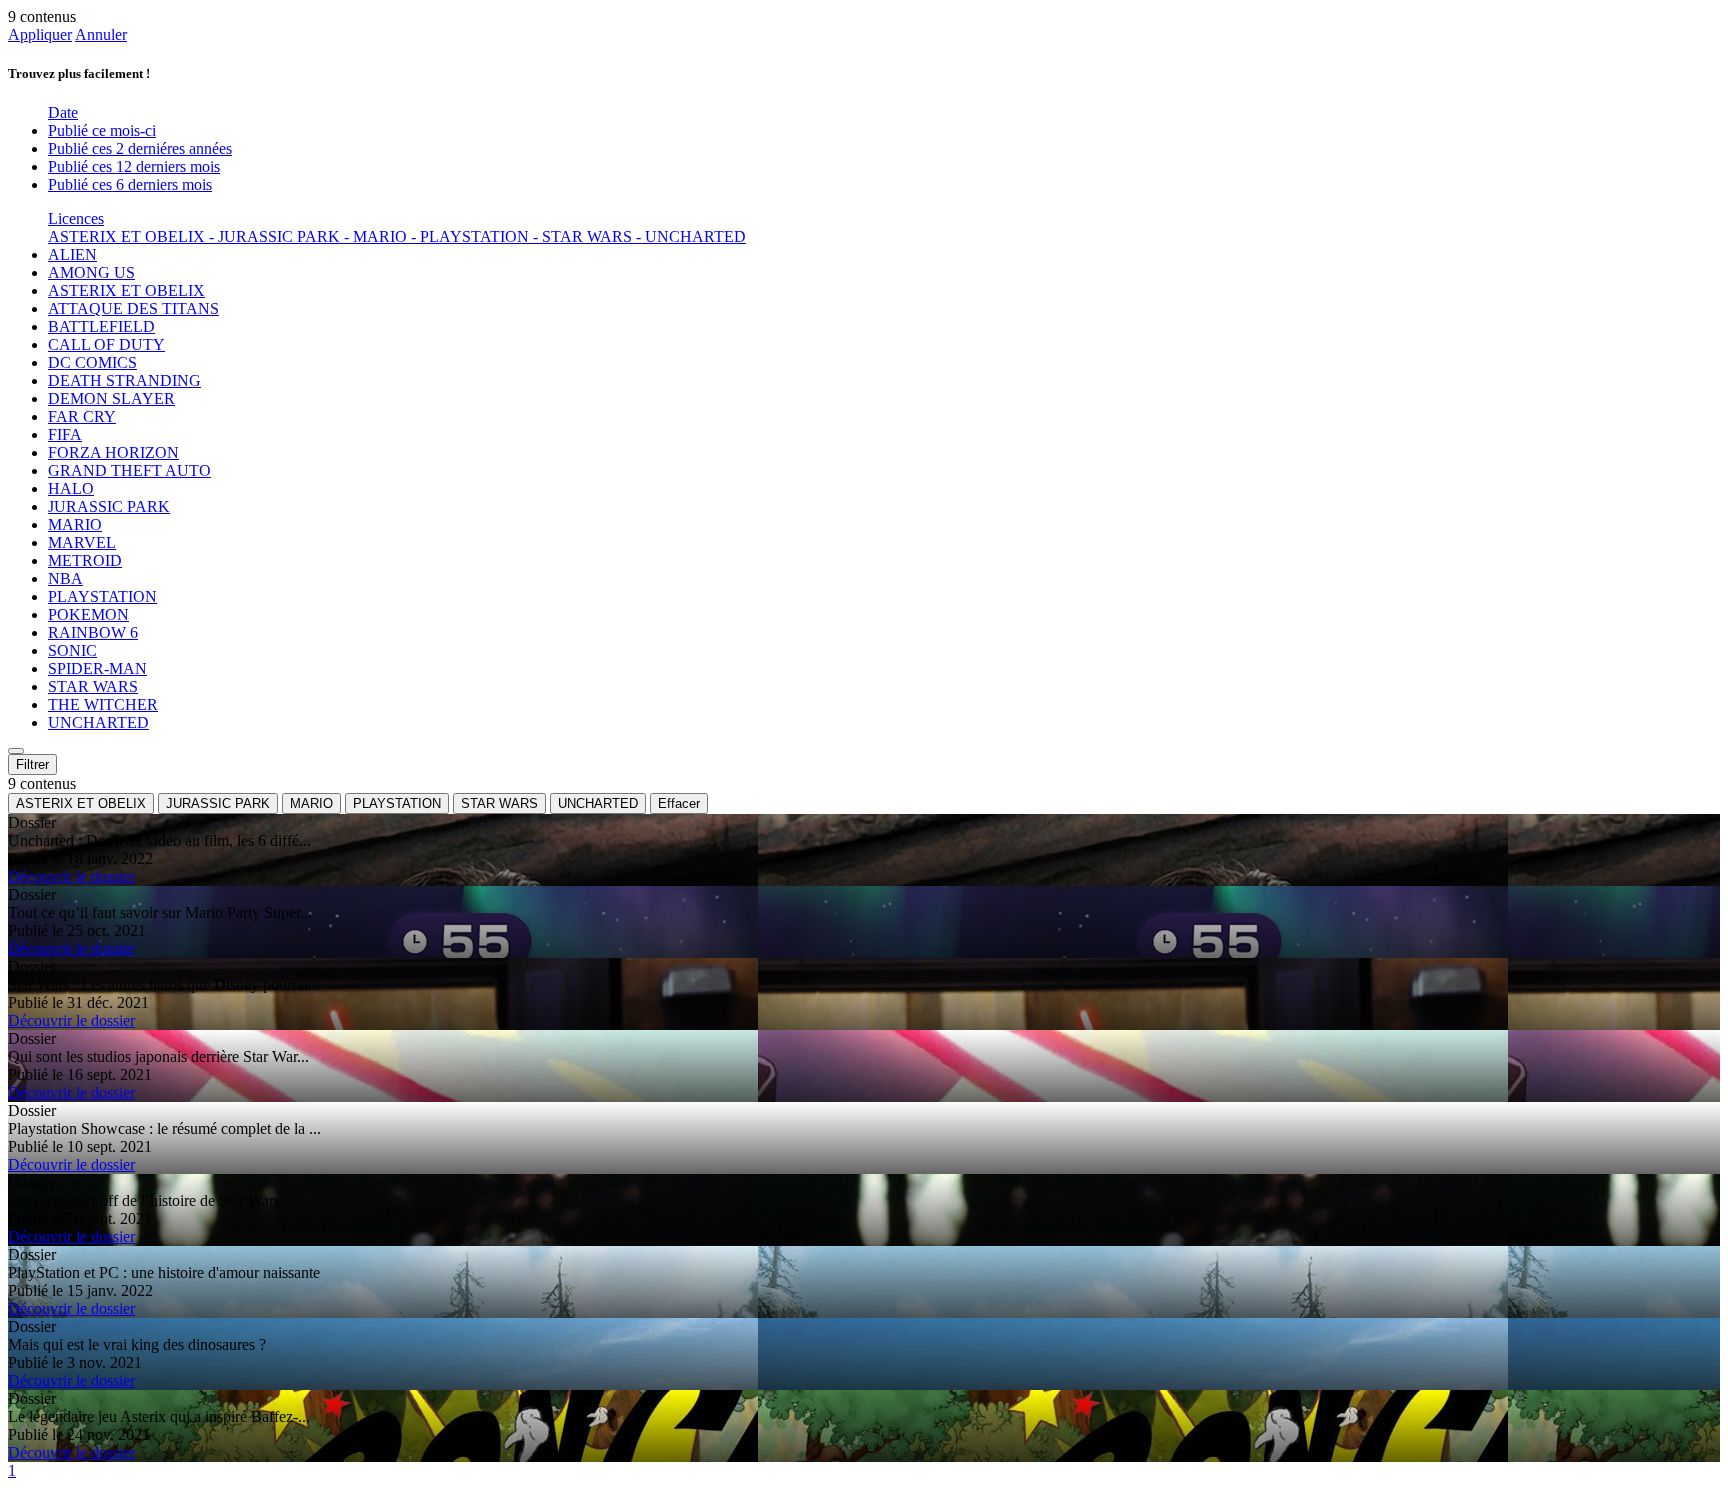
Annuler (101, 34)
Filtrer (32, 764)
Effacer (679, 803)
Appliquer (40, 34)
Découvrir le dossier (71, 876)
